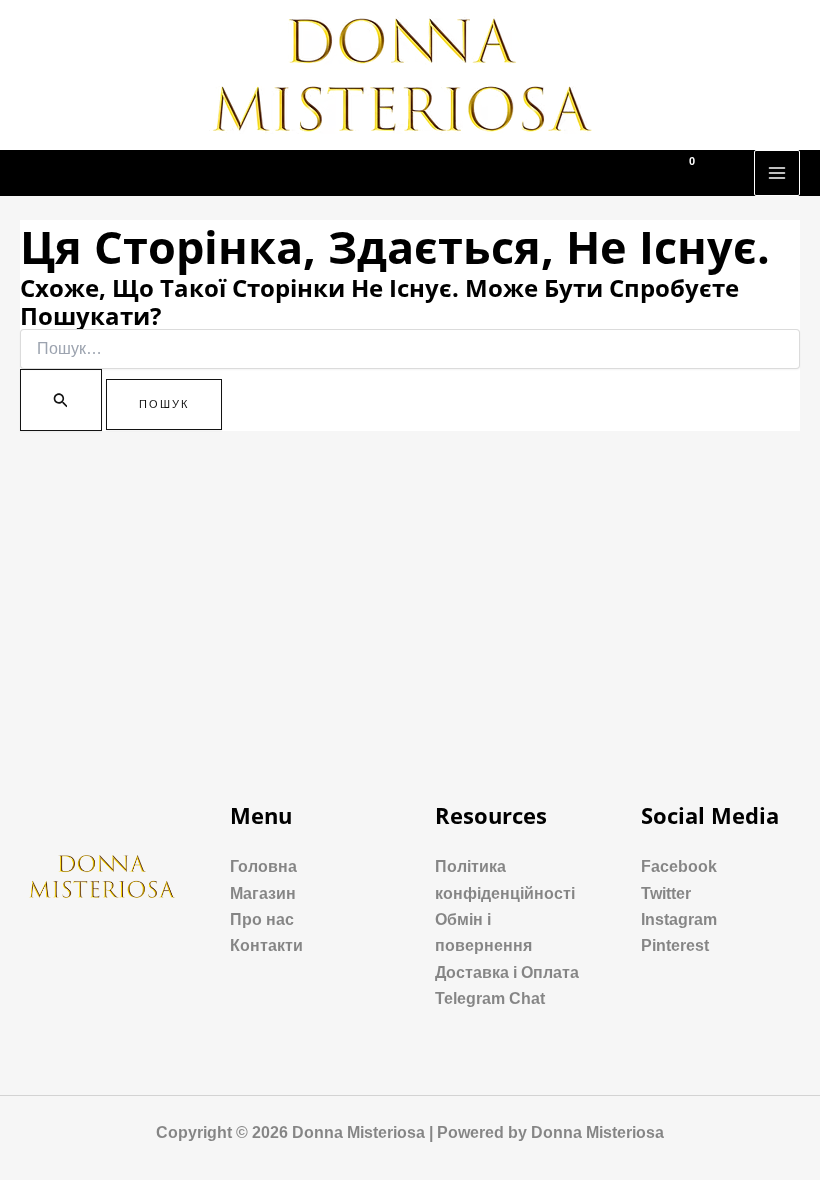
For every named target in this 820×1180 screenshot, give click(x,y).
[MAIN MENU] (777, 173)
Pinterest (675, 945)
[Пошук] (61, 400)
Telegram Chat (490, 998)
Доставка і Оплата (507, 972)
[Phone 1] (609, 174)
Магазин (263, 893)
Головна (263, 866)
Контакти (266, 945)
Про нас (262, 919)
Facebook (679, 866)
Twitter (666, 893)
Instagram (679, 919)
